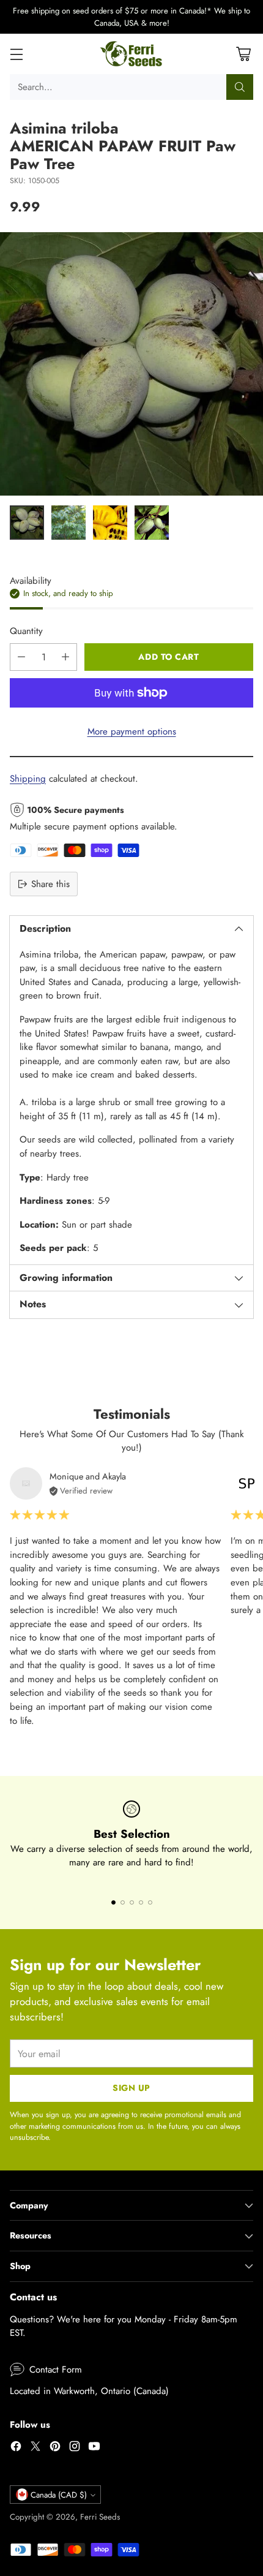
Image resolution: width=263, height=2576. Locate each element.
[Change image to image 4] (152, 523)
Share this (50, 884)
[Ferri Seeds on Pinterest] (55, 2448)
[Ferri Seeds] (132, 54)
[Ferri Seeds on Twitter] (35, 2448)
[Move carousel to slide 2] (123, 1902)
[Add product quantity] (65, 657)
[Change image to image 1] (27, 523)
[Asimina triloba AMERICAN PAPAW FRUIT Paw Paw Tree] (131, 364)
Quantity (26, 631)
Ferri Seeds (100, 2517)
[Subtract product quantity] (21, 657)
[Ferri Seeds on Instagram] (75, 2448)
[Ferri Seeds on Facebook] (16, 2448)
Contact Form (56, 2370)
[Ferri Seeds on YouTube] (94, 2448)
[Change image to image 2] (69, 523)
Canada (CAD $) (59, 2495)
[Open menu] (16, 54)
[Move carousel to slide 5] (150, 1902)
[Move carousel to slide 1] (113, 1902)
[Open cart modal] (243, 54)
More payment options (132, 731)
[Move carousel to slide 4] (141, 1902)
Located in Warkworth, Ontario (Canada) (89, 2391)
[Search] (240, 87)
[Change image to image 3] (110, 523)
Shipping (28, 779)
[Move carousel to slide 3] (132, 1902)
